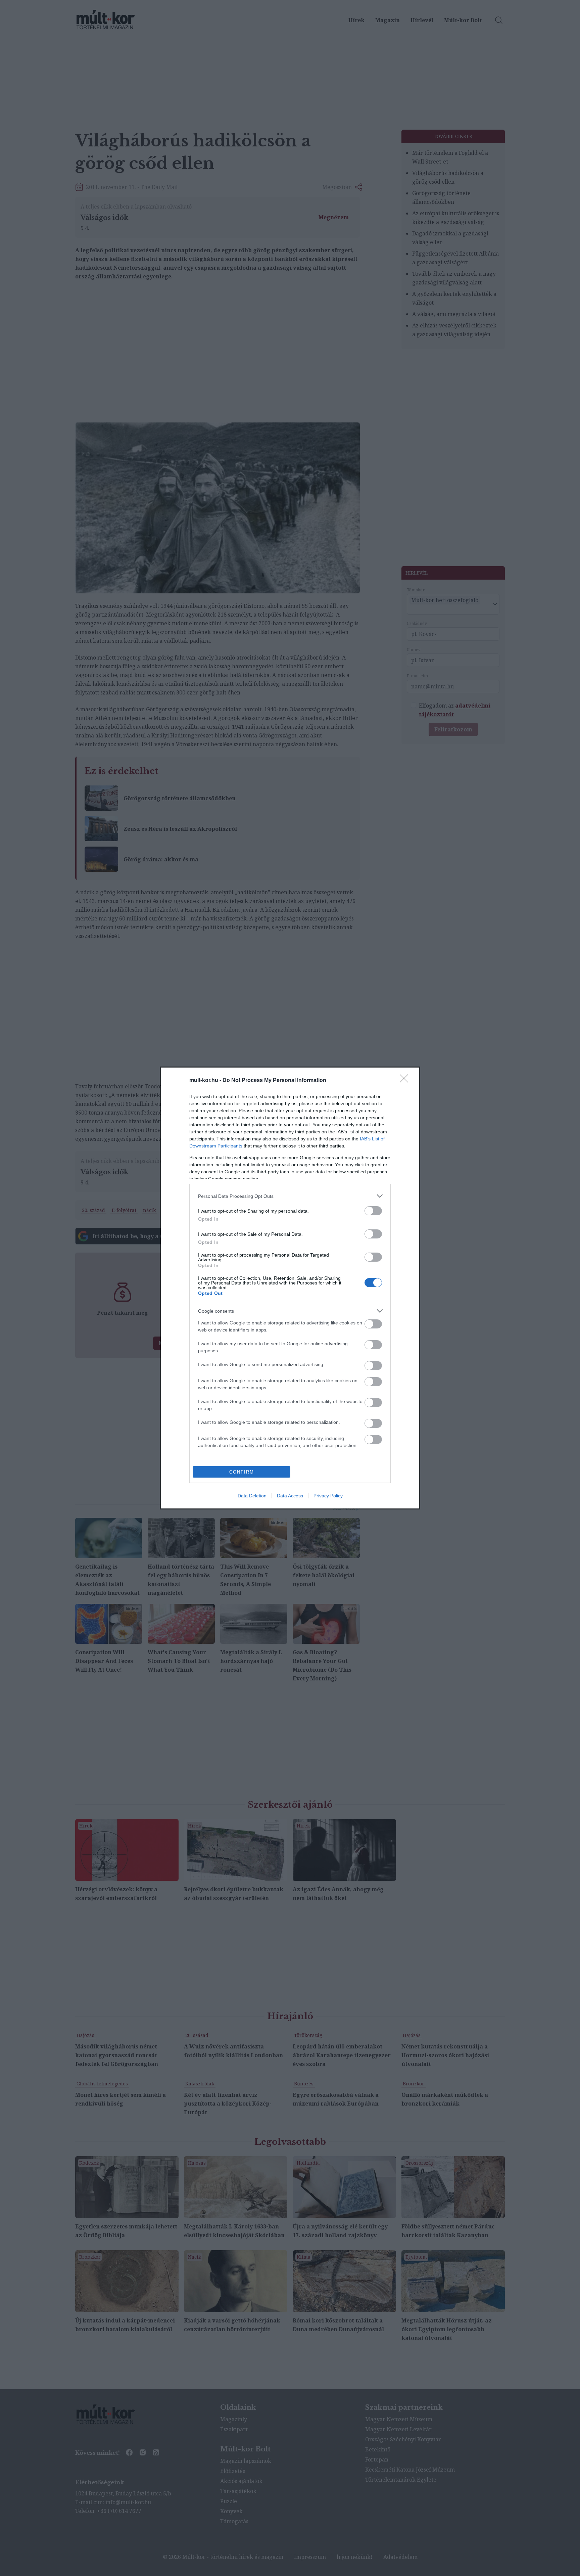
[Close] (406, 1081)
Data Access (290, 1496)
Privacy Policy (328, 1496)
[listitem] (290, 1196)
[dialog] (290, 1288)
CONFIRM (242, 1472)
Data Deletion (252, 1496)
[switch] (373, 1211)
